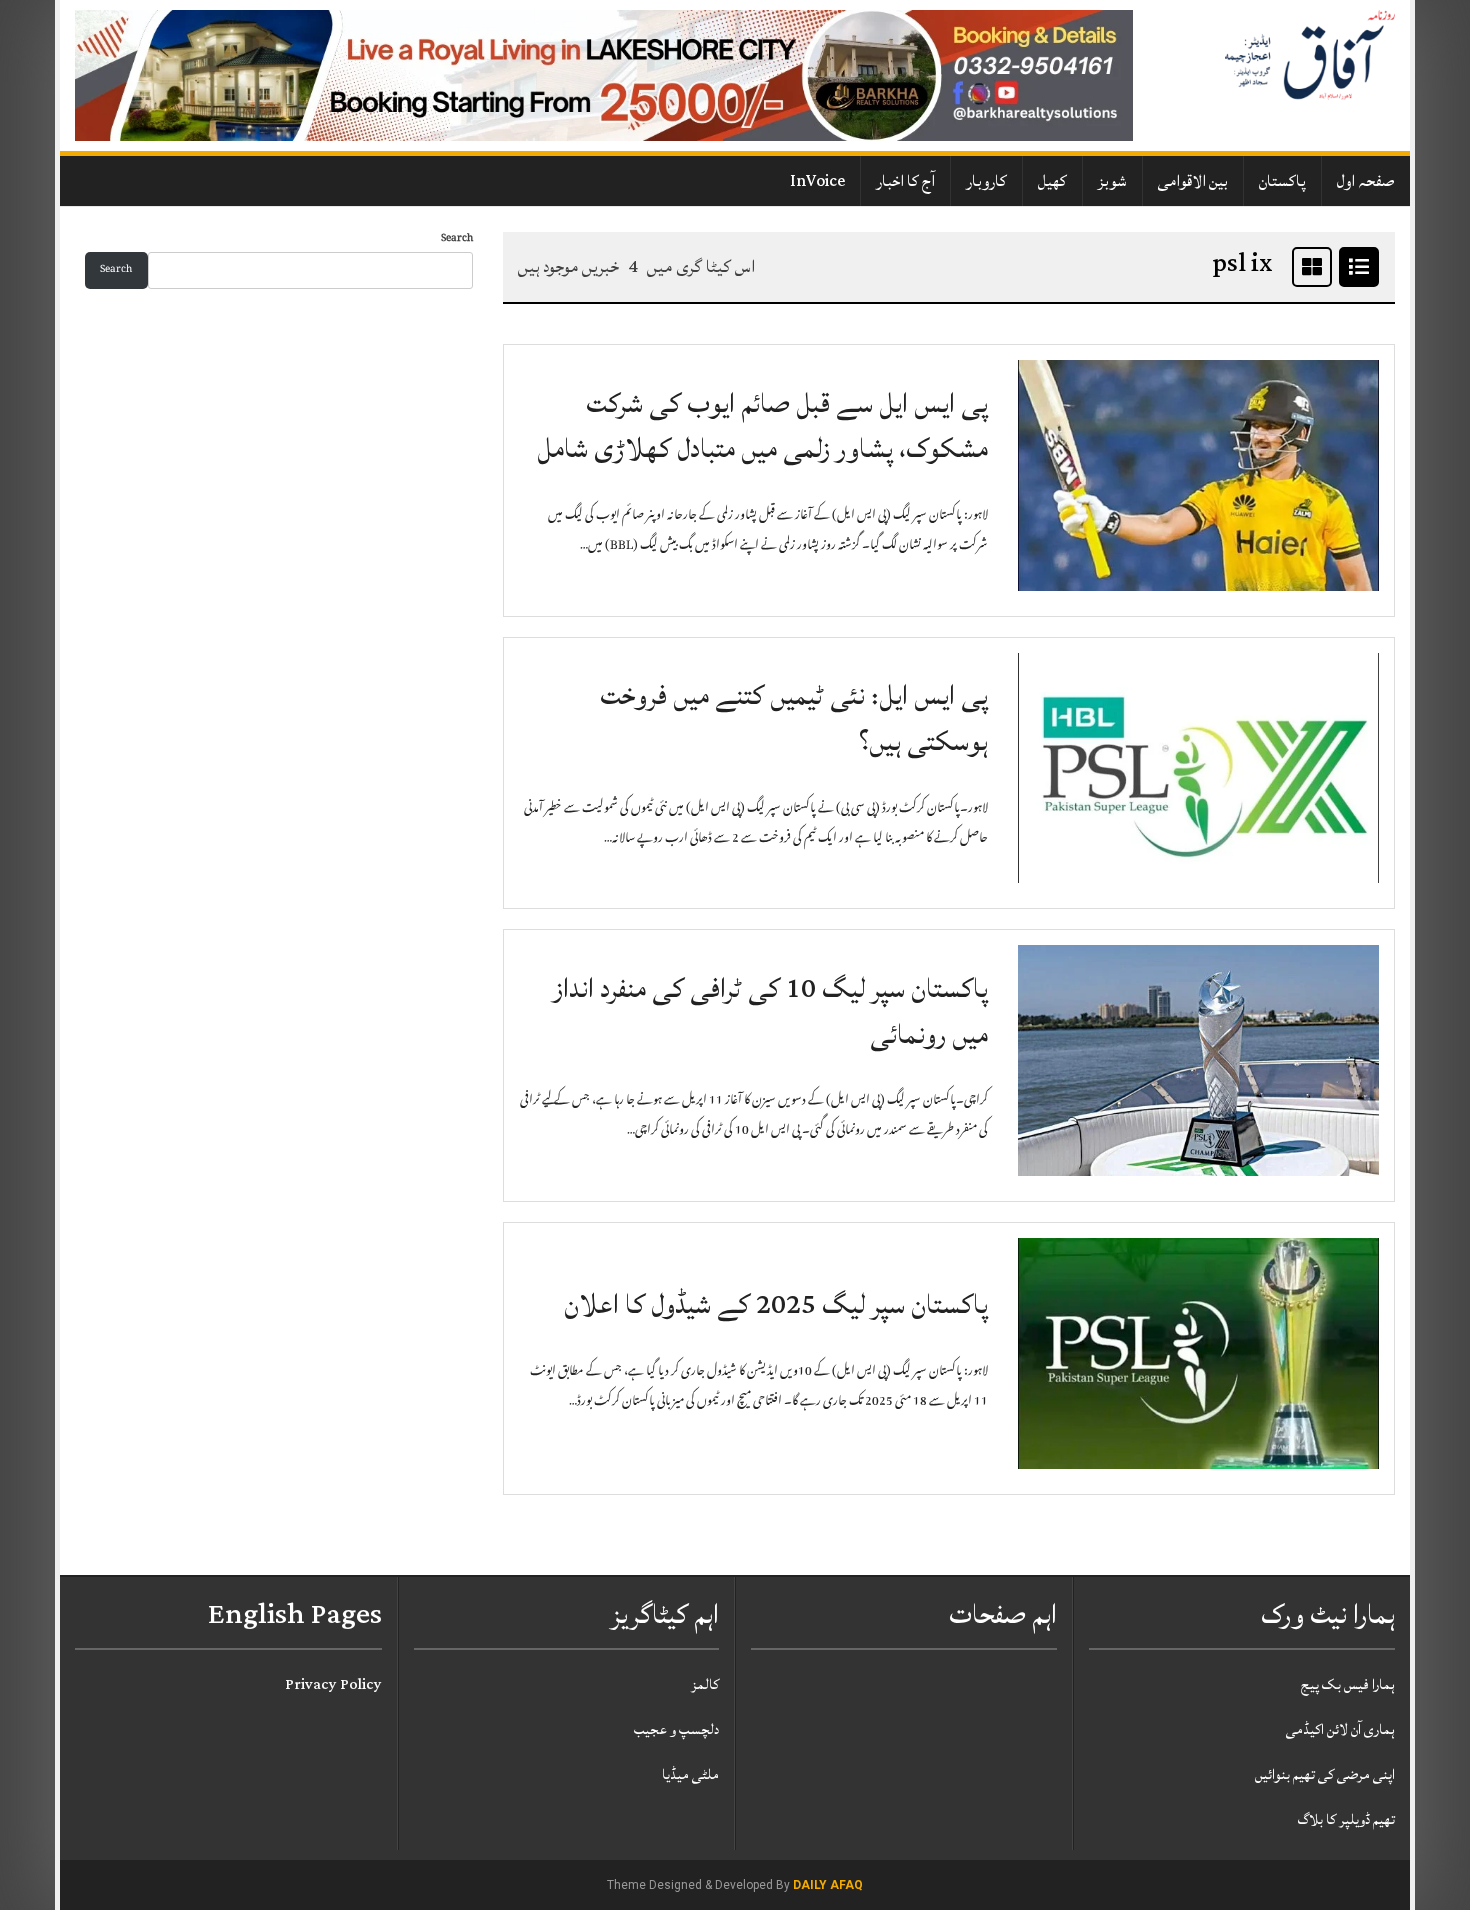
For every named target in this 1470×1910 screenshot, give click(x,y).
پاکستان (1282, 181)
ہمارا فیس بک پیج (1348, 1684)
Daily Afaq (828, 1885)
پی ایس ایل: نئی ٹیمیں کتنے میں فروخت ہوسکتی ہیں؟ (794, 718)
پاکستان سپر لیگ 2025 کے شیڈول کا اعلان (776, 1304)
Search (457, 239)
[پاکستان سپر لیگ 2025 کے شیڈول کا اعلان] (1198, 1354)
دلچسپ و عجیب (676, 1729)
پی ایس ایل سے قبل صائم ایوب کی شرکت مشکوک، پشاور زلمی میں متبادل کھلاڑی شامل (762, 426)
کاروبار (986, 181)
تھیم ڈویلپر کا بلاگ (1346, 1819)
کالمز (705, 1684)
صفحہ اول (1366, 181)
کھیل (1052, 181)
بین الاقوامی (1193, 181)
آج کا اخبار (905, 181)
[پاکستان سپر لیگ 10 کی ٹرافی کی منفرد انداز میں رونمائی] (1198, 1062)
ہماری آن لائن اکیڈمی (1340, 1729)
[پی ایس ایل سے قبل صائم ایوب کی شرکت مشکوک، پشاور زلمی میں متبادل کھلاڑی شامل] (1198, 476)
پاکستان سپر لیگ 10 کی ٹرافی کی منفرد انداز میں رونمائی (770, 1011)
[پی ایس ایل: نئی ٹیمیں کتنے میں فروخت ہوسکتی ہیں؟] (1198, 769)
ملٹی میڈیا (690, 1774)
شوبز (1112, 181)
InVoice (817, 181)
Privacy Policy (333, 1684)
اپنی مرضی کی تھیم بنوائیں (1325, 1774)
